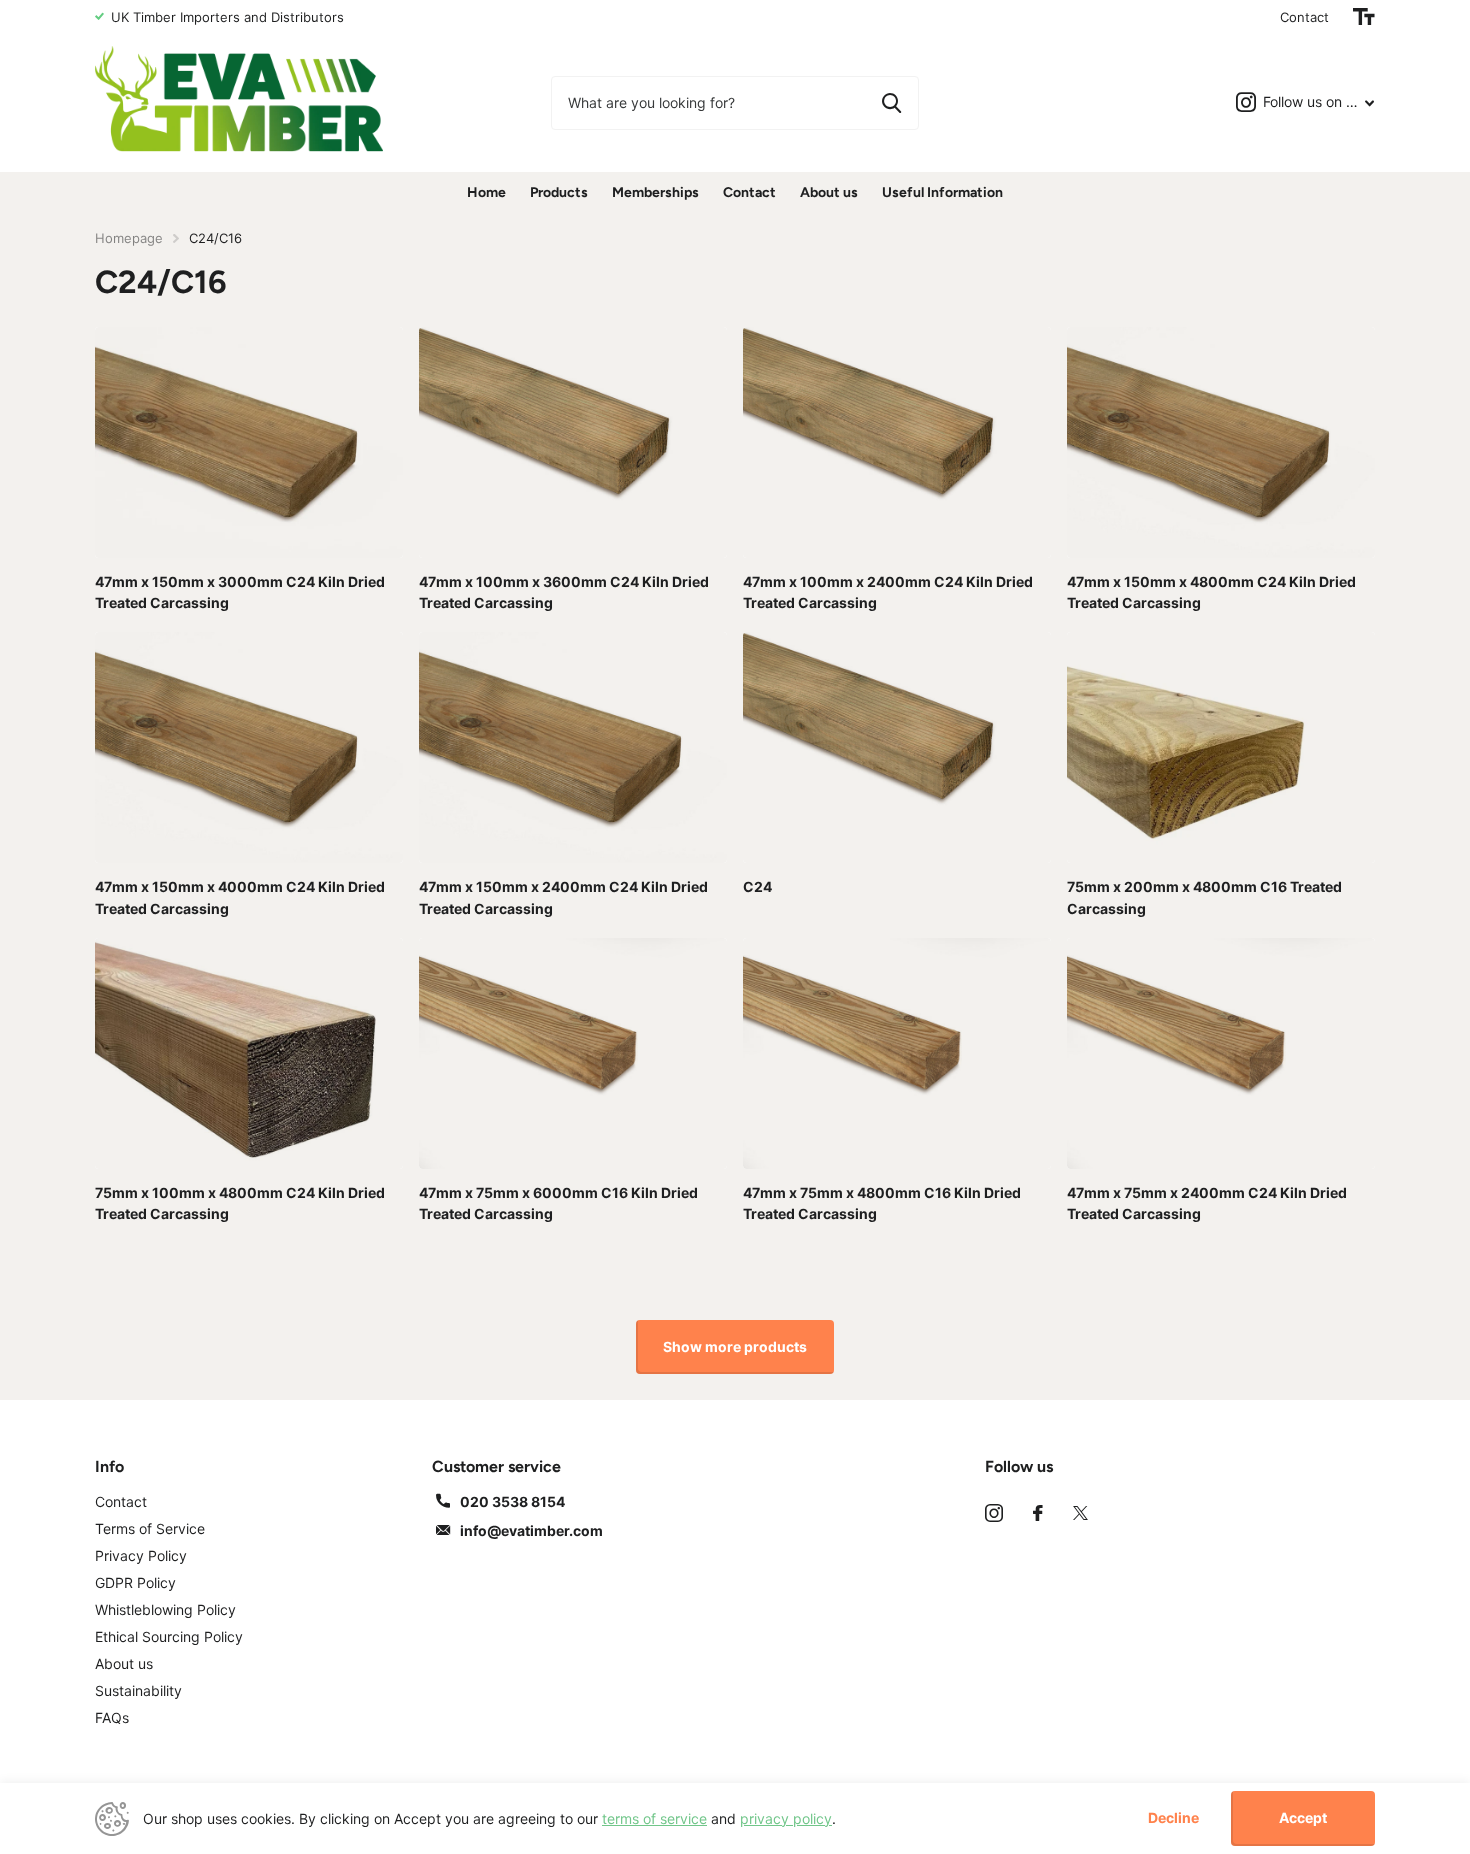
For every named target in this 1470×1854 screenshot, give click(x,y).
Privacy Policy (141, 1555)
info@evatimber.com (531, 1530)
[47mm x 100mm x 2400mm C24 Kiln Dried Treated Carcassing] (897, 442)
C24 (757, 886)
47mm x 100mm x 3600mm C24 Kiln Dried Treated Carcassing (564, 592)
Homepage (129, 238)
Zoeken (891, 103)
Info (109, 1466)
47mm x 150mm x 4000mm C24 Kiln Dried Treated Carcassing (240, 897)
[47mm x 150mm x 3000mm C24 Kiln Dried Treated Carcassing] (249, 442)
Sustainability (138, 1690)
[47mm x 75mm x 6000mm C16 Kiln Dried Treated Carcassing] (573, 1053)
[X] (1080, 1513)
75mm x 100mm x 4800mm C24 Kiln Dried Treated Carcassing (240, 1203)
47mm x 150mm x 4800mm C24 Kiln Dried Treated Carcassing (1211, 592)
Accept (1303, 1817)
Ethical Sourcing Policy (169, 1636)
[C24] (897, 747)
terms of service (654, 1818)
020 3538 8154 (512, 1501)
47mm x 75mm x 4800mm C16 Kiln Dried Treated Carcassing (882, 1203)
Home (486, 192)
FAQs (112, 1717)
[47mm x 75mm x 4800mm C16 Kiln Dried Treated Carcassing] (897, 1053)
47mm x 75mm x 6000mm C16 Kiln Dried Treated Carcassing (558, 1203)
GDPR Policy (135, 1582)
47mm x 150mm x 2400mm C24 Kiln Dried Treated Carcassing (563, 897)
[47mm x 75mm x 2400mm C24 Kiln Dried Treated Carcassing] (1221, 1053)
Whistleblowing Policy (165, 1609)
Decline (1173, 1818)
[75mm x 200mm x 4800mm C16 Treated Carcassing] (1221, 747)
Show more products (735, 1346)
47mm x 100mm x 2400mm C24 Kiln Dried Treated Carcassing (888, 592)
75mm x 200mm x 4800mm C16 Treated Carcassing (1204, 897)
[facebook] (1038, 1513)
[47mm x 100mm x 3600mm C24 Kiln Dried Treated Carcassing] (573, 442)
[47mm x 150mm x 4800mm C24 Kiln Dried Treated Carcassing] (1221, 442)
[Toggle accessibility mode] (1364, 17)
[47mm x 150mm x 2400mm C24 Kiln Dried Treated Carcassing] (573, 747)
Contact (1304, 17)
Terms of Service (150, 1528)
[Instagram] (994, 1513)
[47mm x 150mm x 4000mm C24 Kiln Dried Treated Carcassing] (249, 747)
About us (829, 192)
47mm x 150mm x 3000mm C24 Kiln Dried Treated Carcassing (240, 592)
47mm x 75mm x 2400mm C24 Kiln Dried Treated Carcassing (1207, 1203)
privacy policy (786, 1818)
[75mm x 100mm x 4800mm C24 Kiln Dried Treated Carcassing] (249, 1053)
